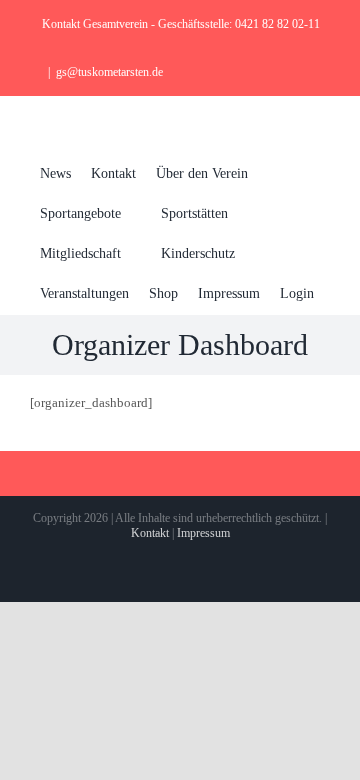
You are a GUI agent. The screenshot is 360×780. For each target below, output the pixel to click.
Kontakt (150, 533)
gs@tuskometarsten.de (109, 72)
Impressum (203, 533)
